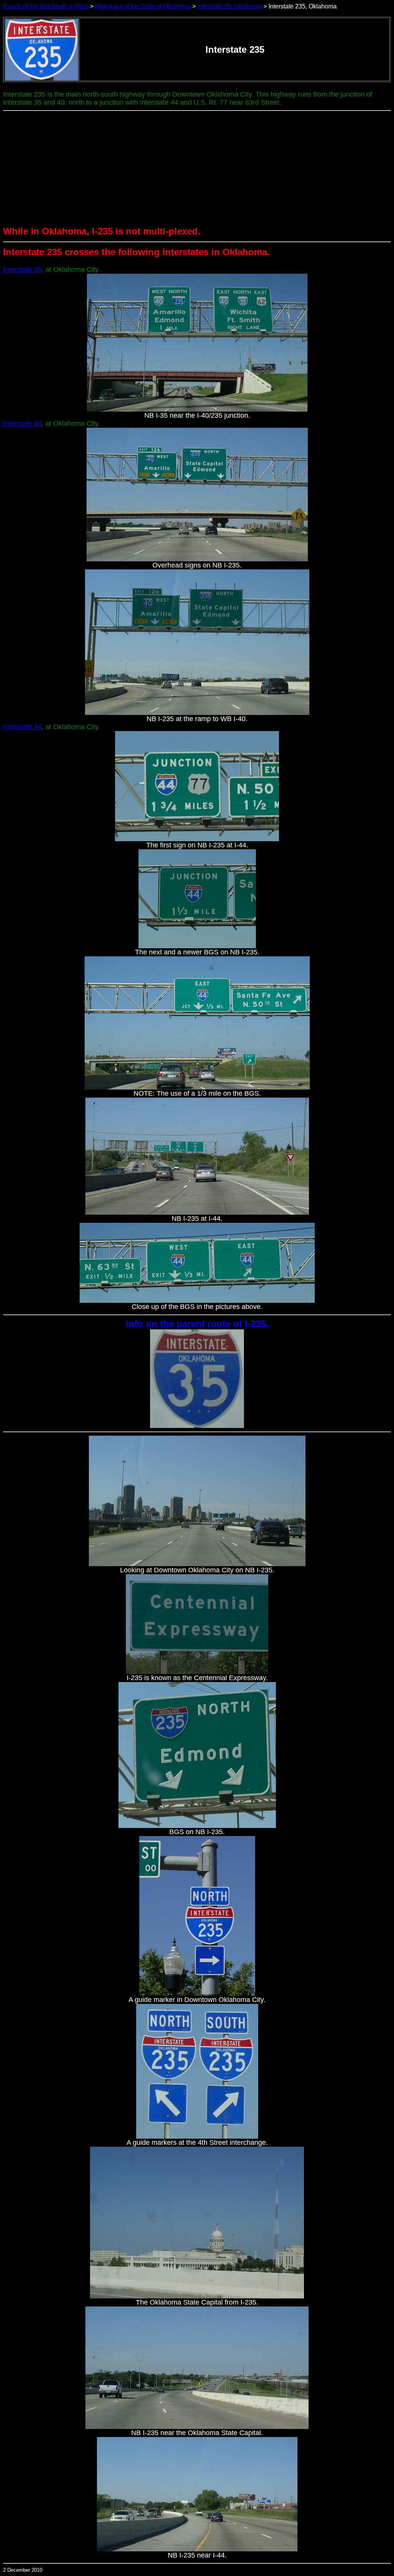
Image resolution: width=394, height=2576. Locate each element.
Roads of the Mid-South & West (46, 6)
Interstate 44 (22, 727)
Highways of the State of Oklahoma (143, 6)
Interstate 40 (22, 423)
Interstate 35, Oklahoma (230, 6)
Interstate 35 (22, 269)
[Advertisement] (197, 169)
